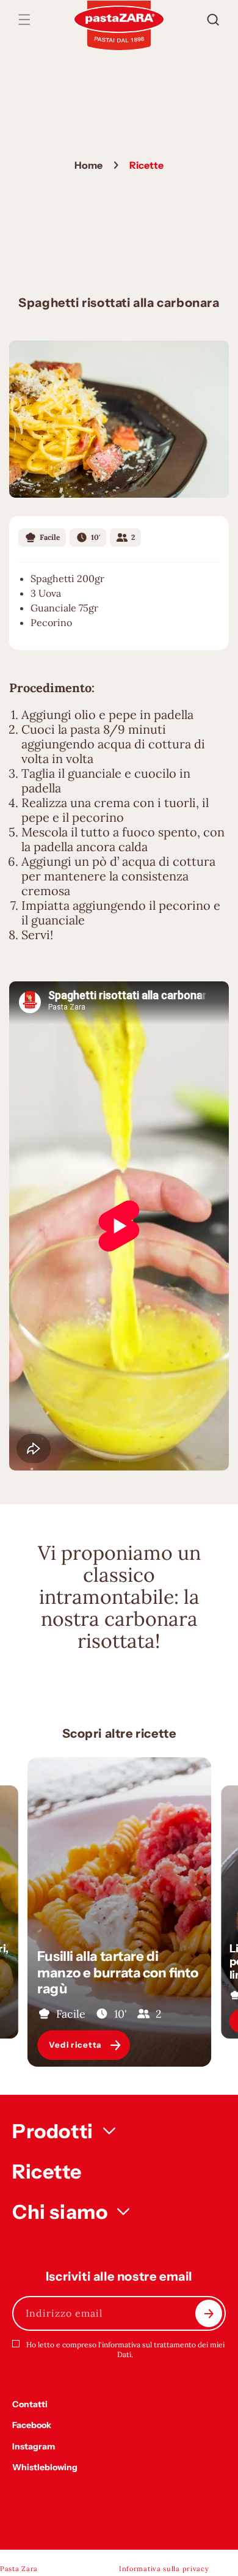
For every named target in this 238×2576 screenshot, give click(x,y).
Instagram (34, 2446)
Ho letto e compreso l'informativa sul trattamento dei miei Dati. (125, 2349)
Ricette (47, 2172)
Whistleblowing (45, 2467)
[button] (24, 20)
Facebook (32, 2425)
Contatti (30, 2404)
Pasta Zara (19, 2569)
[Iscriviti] (209, 2313)
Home (88, 165)
